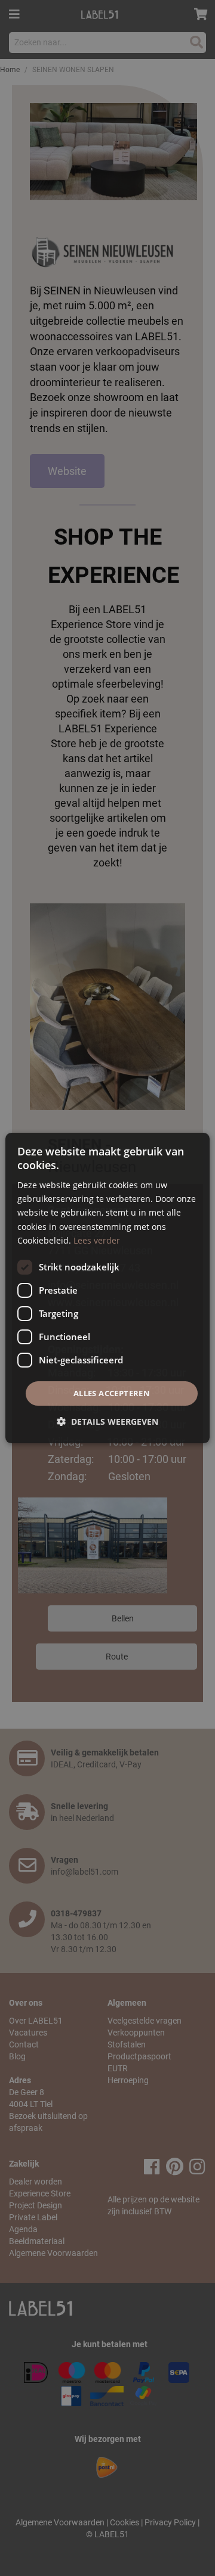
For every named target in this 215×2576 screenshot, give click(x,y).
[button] (107, 1421)
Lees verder (97, 1240)
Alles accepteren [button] (112, 1393)
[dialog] (107, 1288)
